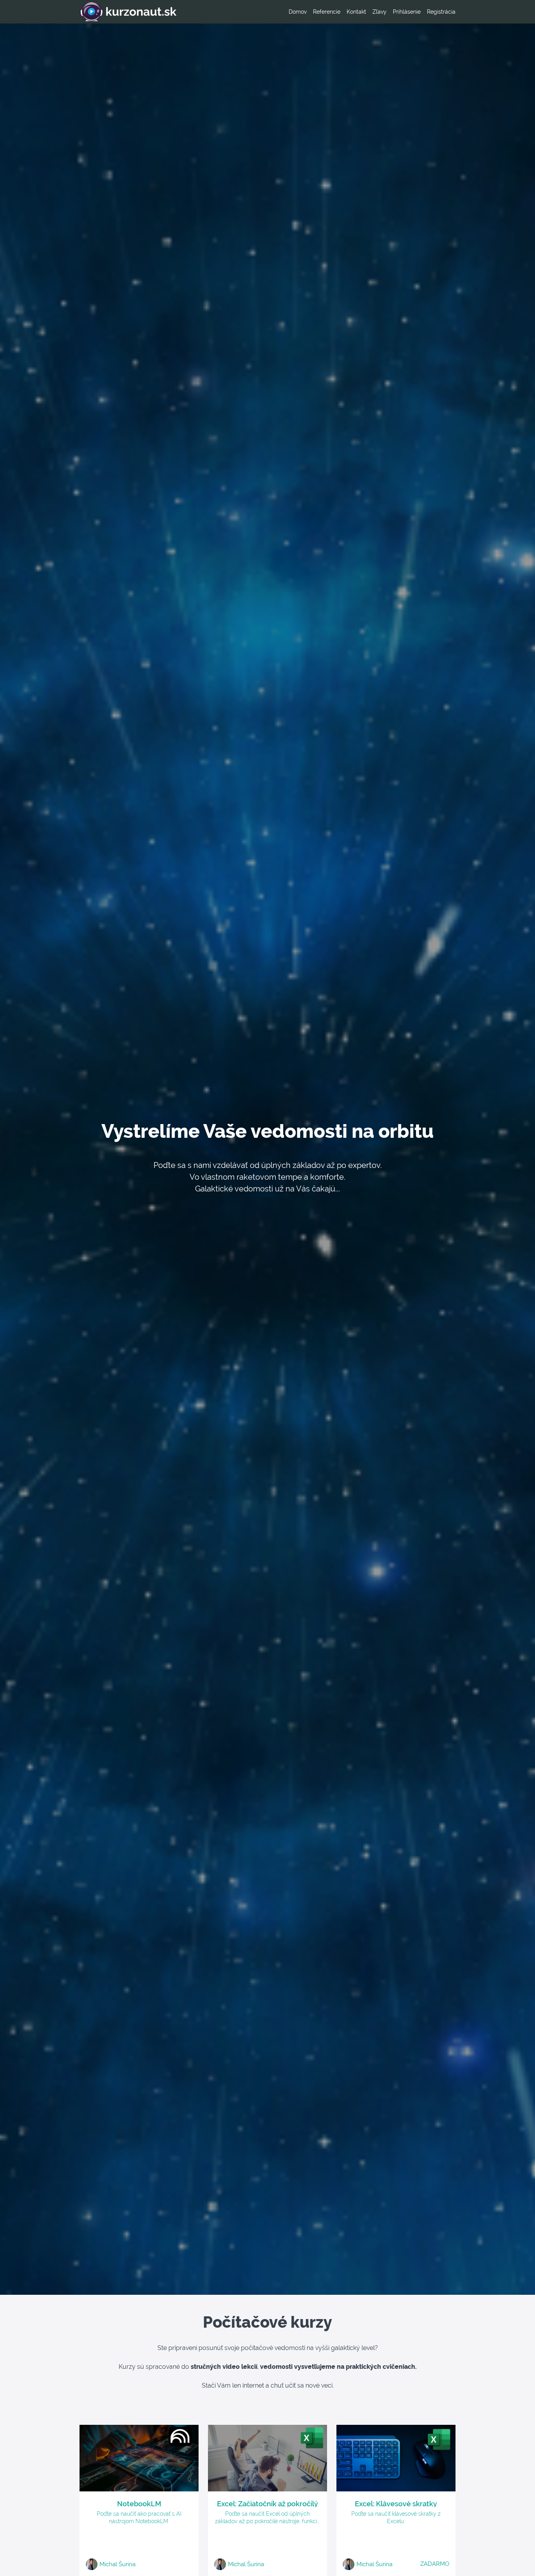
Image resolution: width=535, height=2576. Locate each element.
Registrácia (441, 12)
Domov (298, 12)
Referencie (327, 12)
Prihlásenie (407, 12)
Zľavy (380, 12)
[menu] (369, 12)
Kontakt (356, 12)
